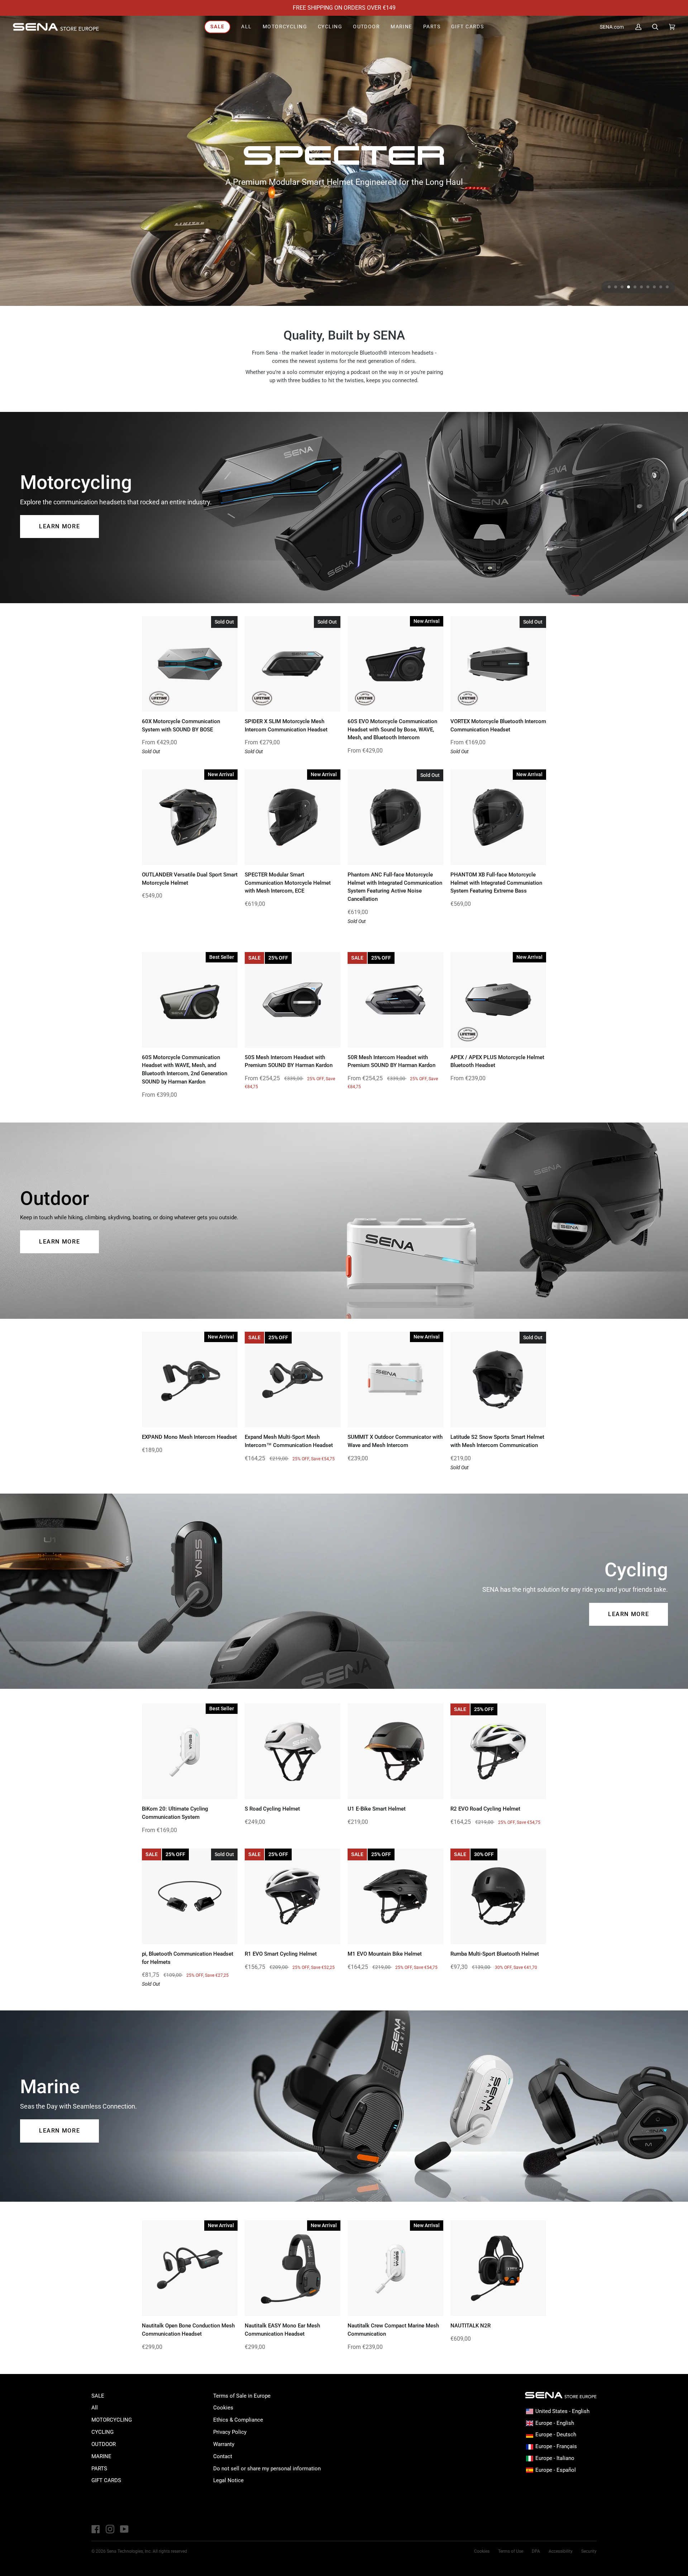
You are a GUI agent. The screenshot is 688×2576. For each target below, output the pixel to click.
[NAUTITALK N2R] (498, 2268)
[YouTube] (124, 2529)
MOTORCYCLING (112, 2420)
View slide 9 (661, 287)
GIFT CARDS (106, 2480)
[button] (285, 27)
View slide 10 (667, 287)
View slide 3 (622, 287)
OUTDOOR (104, 2444)
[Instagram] (110, 2529)
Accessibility (561, 2551)
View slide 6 (641, 287)
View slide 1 (609, 287)
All (95, 2408)
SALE (98, 2396)
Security (589, 2551)
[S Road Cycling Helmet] (293, 1751)
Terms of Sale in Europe (242, 2396)
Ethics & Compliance (238, 2420)
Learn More (59, 526)
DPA (536, 2551)
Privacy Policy (230, 2432)
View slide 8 (654, 287)
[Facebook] (96, 2529)
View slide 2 (616, 287)
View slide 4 (629, 287)
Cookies (223, 2408)
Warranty (224, 2444)
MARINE (101, 2456)
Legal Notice (228, 2480)
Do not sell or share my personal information (267, 2469)
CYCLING (102, 2432)
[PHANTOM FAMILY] (344, 161)
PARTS (99, 2469)
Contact (223, 2456)
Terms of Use (511, 2551)
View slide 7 (648, 287)
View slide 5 (635, 287)
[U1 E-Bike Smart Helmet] (395, 1751)
